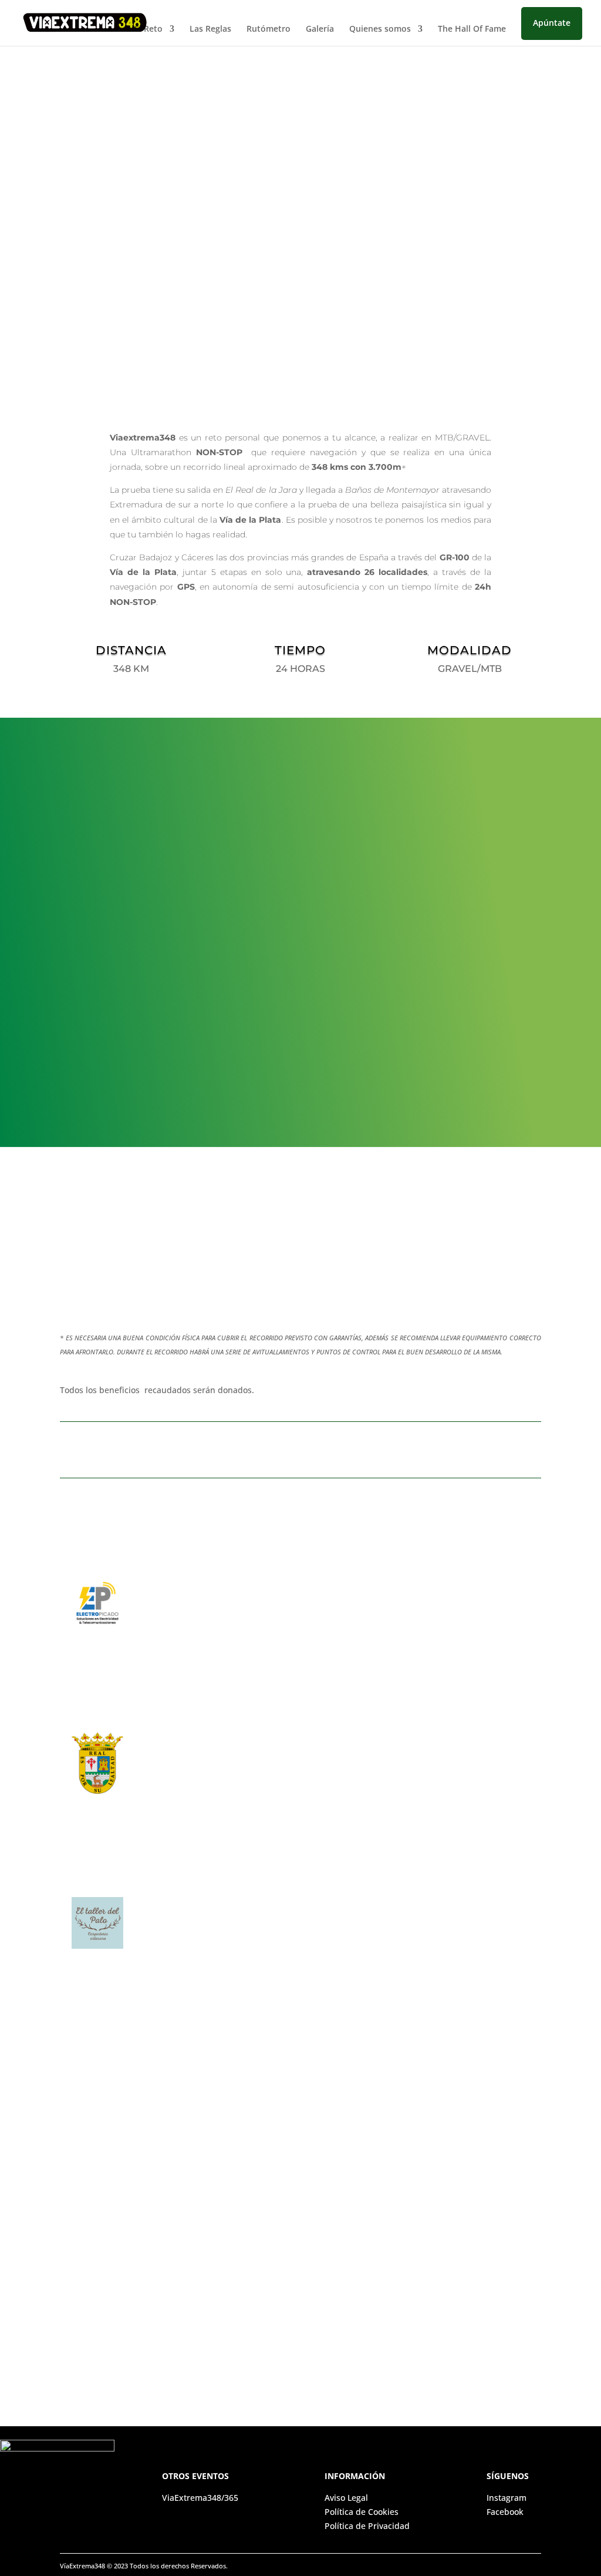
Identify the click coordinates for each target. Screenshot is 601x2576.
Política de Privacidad (367, 2526)
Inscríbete (119, 271)
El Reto (148, 29)
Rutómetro (269, 29)
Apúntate (552, 23)
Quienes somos (380, 29)
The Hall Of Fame (472, 29)
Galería (320, 29)
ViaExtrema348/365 (201, 2498)
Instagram (507, 2498)
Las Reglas (210, 29)
